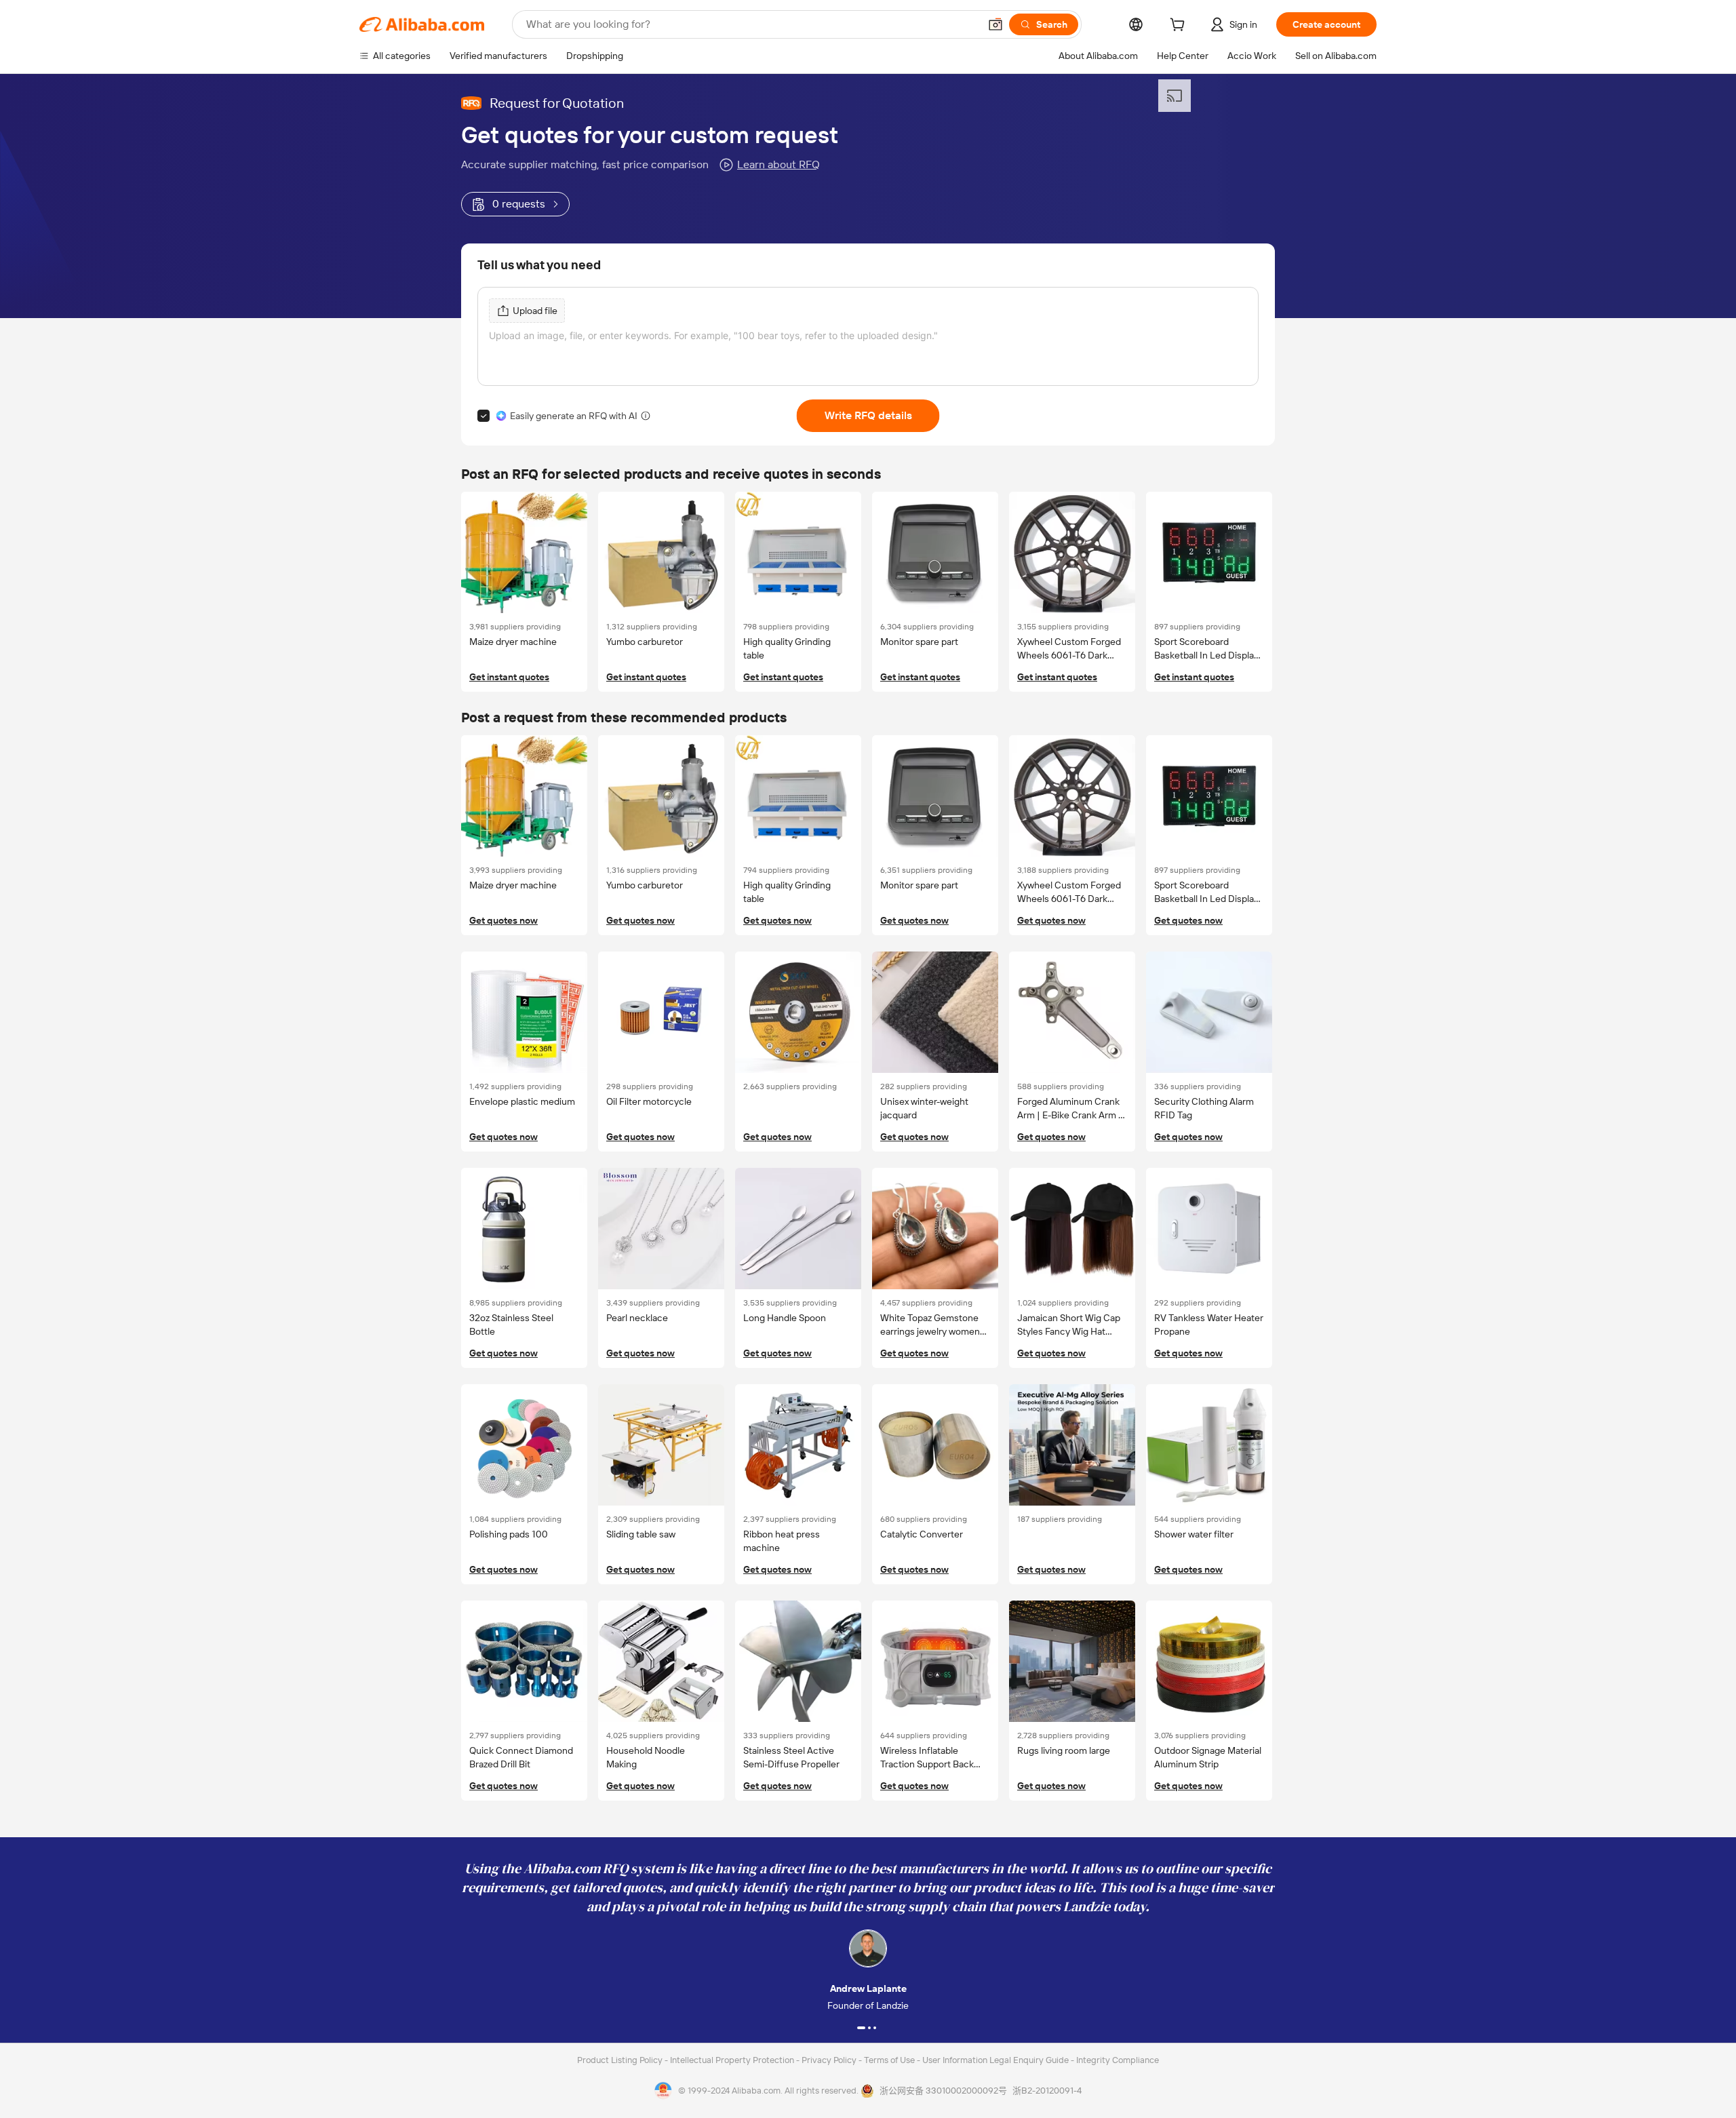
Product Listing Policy (621, 2060)
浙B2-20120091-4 (1047, 2091)
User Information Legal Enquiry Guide (995, 2060)
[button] (995, 24)
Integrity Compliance (1118, 2060)
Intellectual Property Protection (733, 2060)
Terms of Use (890, 2060)
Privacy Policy (830, 2060)
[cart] (1180, 26)
